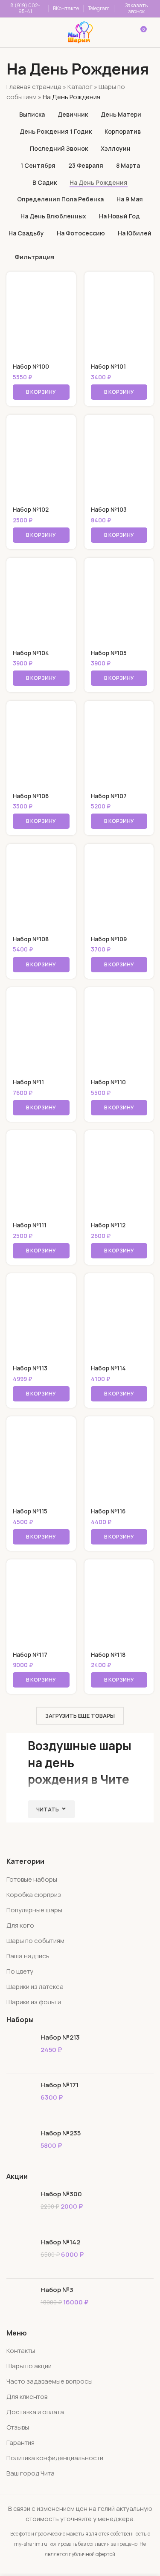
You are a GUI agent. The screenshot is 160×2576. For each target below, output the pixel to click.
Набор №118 (108, 1655)
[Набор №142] (20, 2255)
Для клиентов (27, 2397)
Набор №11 (28, 1082)
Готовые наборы (32, 1879)
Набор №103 (109, 510)
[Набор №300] (20, 2207)
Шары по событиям (35, 1941)
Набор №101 (108, 367)
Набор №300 (61, 2194)
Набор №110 (108, 1082)
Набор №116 (108, 1511)
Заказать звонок (136, 8)
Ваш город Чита (31, 2473)
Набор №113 (30, 1368)
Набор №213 (60, 2037)
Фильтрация (35, 257)
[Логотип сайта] (80, 32)
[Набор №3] (20, 2302)
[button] (41, 392)
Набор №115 (30, 1511)
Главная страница (34, 87)
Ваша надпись (28, 1956)
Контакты (21, 2351)
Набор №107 (109, 796)
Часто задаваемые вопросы (49, 2381)
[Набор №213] (20, 2050)
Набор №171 (60, 2085)
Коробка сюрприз (34, 1895)
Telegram (99, 8)
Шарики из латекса (35, 1987)
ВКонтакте (66, 8)
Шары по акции (29, 2366)
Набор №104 (31, 653)
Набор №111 (30, 1225)
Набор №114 (108, 1368)
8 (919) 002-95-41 (25, 8)
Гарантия (20, 2443)
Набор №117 (30, 1655)
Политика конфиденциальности (55, 2458)
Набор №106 (31, 796)
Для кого (20, 1925)
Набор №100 (31, 367)
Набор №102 (31, 510)
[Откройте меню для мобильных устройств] (18, 32)
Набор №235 (61, 2133)
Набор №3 (57, 2290)
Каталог (80, 87)
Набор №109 (109, 939)
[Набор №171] (20, 2098)
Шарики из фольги (34, 2002)
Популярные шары (34, 1910)
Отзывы (18, 2427)
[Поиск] (44, 32)
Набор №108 (31, 939)
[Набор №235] (20, 2146)
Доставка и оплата (35, 2412)
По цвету (20, 1971)
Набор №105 (109, 653)
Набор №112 (108, 1225)
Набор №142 (60, 2242)
